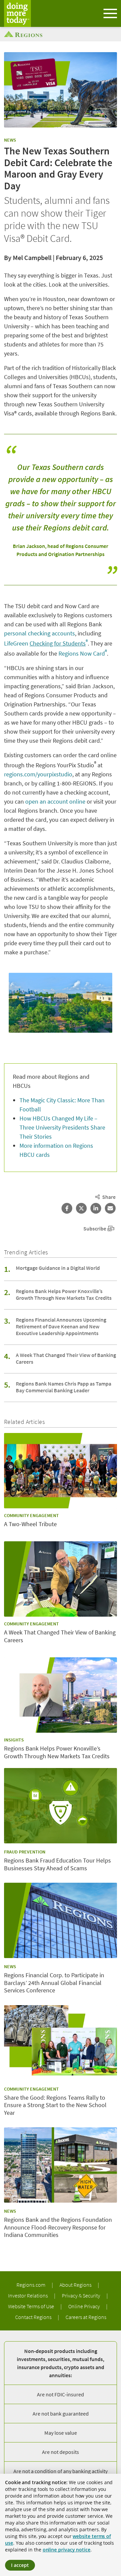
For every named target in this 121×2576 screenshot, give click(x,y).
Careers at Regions (86, 2317)
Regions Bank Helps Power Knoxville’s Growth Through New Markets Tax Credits (64, 1294)
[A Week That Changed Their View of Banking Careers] (61, 1579)
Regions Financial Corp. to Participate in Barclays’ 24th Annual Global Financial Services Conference (54, 1983)
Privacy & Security (82, 2295)
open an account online (55, 801)
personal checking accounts (39, 633)
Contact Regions (34, 2317)
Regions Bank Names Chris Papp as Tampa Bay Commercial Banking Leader (64, 1387)
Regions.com (31, 2285)
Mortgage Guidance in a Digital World (58, 1268)
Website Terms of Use (32, 2306)
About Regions (76, 2285)
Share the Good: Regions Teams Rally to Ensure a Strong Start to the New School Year (55, 2105)
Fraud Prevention (25, 1852)
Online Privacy (85, 2306)
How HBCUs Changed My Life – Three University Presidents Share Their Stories (62, 1127)
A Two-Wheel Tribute (30, 1524)
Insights (14, 1740)
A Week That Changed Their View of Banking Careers (66, 1358)
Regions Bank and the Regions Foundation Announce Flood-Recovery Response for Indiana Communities (58, 2227)
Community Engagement (31, 1515)
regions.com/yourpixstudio (38, 774)
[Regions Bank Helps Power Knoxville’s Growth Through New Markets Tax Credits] (61, 1695)
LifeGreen (46, 643)
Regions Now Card (83, 653)
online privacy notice (67, 2550)
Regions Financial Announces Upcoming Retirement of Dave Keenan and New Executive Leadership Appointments (61, 1326)
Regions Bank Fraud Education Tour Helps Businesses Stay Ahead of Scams (57, 1864)
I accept (20, 2565)
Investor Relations (28, 2295)
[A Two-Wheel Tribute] (61, 1471)
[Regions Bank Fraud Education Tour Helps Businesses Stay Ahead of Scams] (61, 1806)
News (10, 140)
